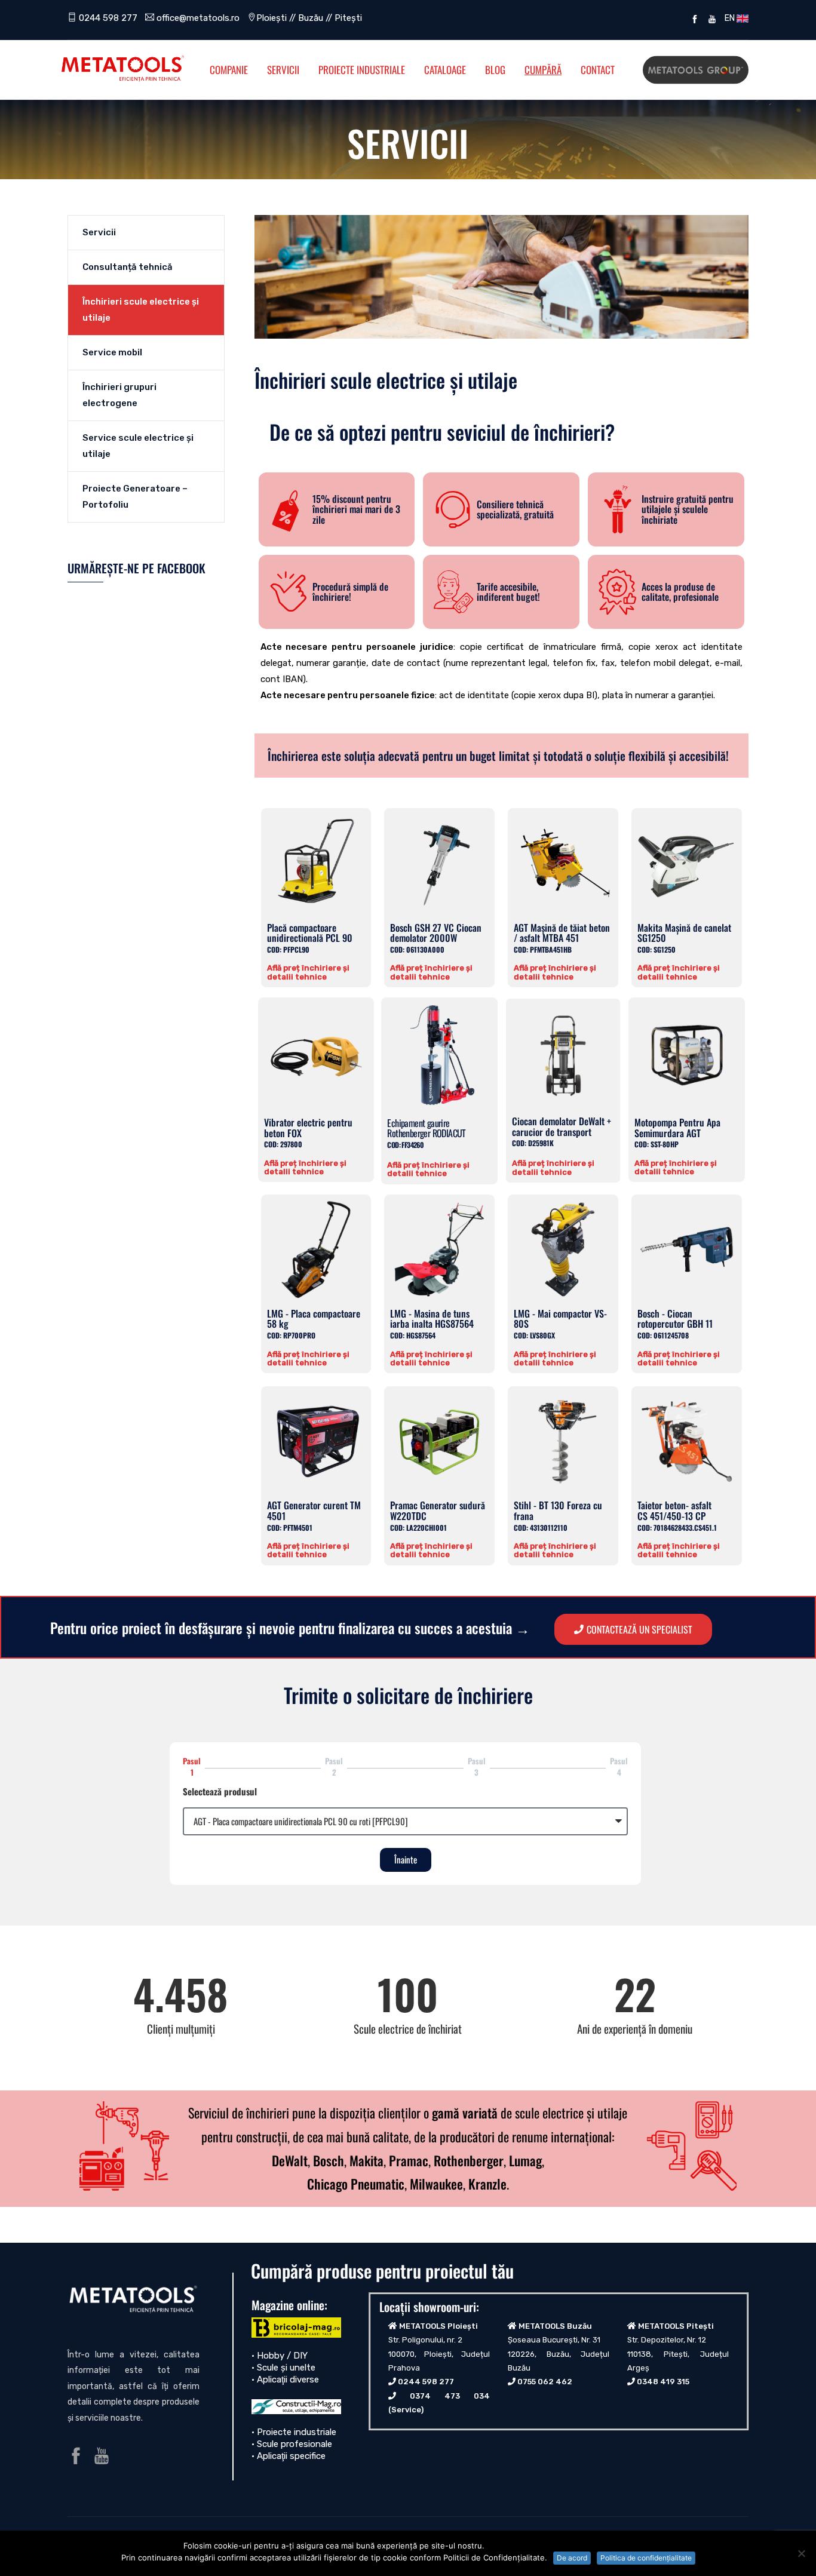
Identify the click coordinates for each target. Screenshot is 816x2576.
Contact (598, 70)
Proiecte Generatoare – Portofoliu (135, 497)
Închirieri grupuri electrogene (119, 395)
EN (729, 18)
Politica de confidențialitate (646, 2558)
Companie (229, 70)
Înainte (406, 1859)
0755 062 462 (545, 2382)
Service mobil (112, 352)
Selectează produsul (220, 1791)
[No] (801, 2553)
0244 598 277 (107, 18)
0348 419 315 (663, 2382)
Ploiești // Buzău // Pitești (309, 18)
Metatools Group (696, 70)
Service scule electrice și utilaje (138, 446)
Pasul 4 (619, 1766)
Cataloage (445, 70)
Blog (495, 70)
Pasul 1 (192, 1766)
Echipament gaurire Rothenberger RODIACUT (426, 1133)
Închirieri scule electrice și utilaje (141, 310)
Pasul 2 (334, 1766)
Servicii (283, 70)
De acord (572, 2558)
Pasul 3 (477, 1766)
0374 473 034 (450, 2396)
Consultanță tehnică (128, 267)
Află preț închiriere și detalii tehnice (308, 972)
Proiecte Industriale (362, 70)
